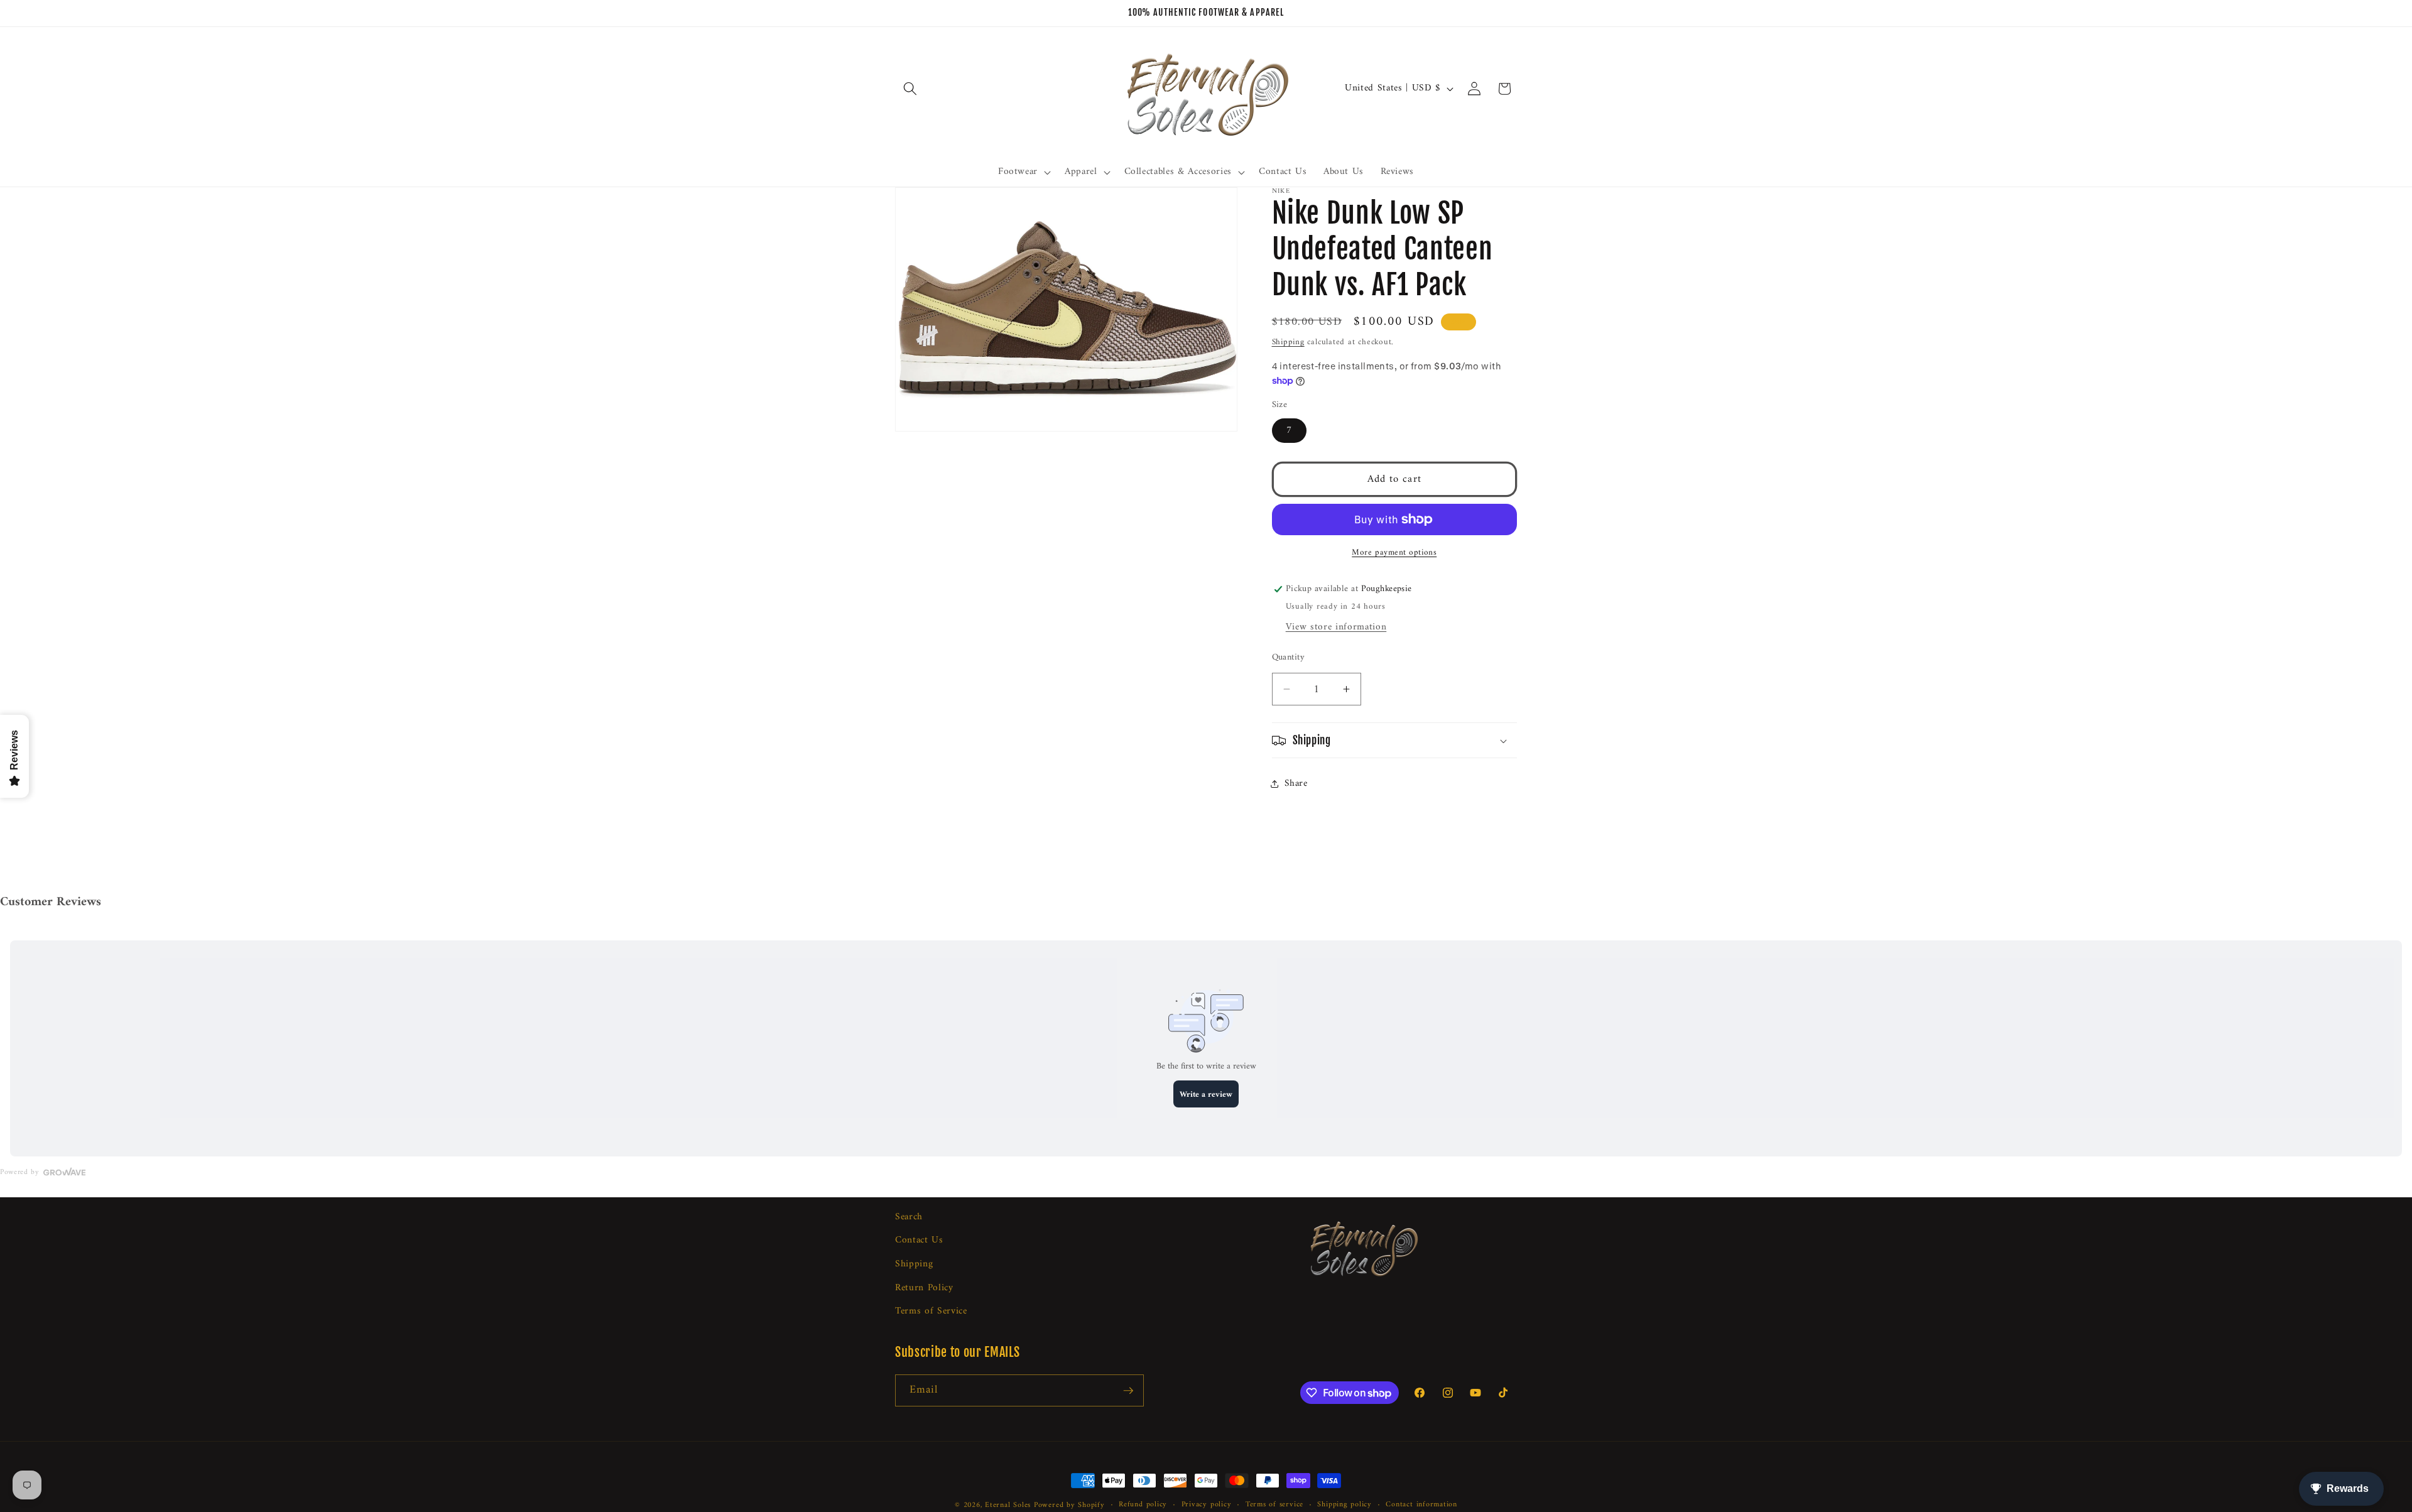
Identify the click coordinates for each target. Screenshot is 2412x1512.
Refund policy (1143, 1505)
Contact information (1421, 1505)
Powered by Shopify (1069, 1505)
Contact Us (919, 1240)
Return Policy (924, 1288)
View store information (1336, 627)
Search (909, 1217)
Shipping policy (1345, 1505)
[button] (910, 89)
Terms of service (1274, 1505)
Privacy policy (1207, 1505)
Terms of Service (931, 1311)
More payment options (1394, 552)
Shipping (1288, 342)
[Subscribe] (1128, 1391)
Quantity (1289, 658)
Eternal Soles (1008, 1505)
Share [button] (1296, 784)
